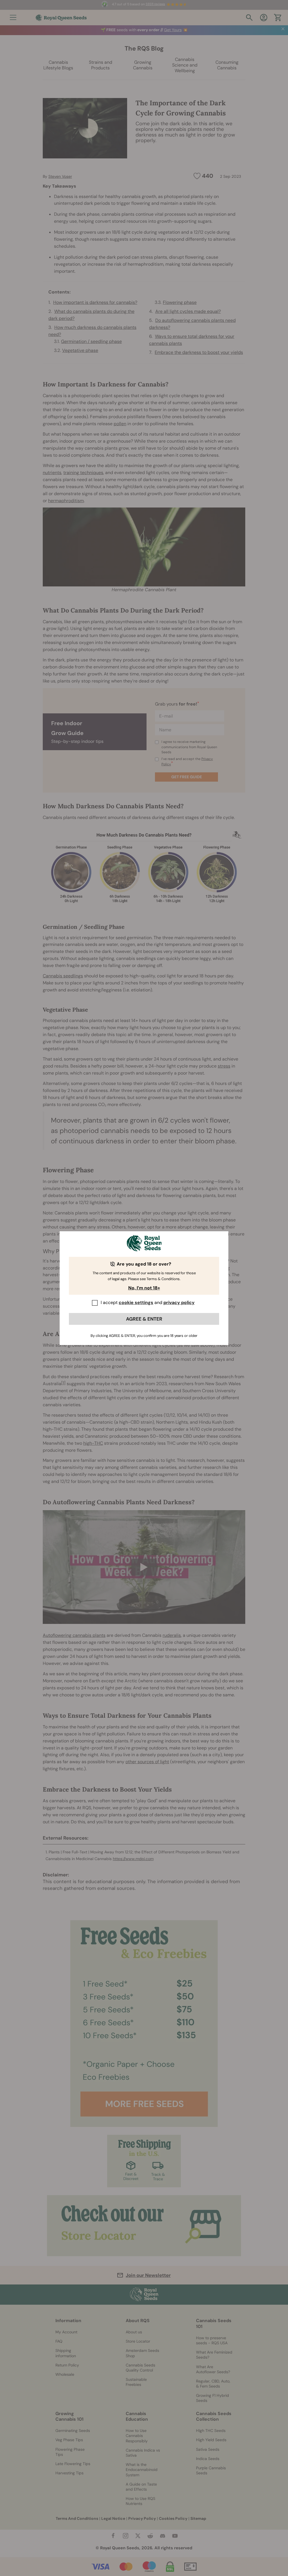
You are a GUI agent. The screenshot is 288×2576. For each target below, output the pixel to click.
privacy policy (179, 1302)
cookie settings (136, 1302)
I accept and (148, 1302)
